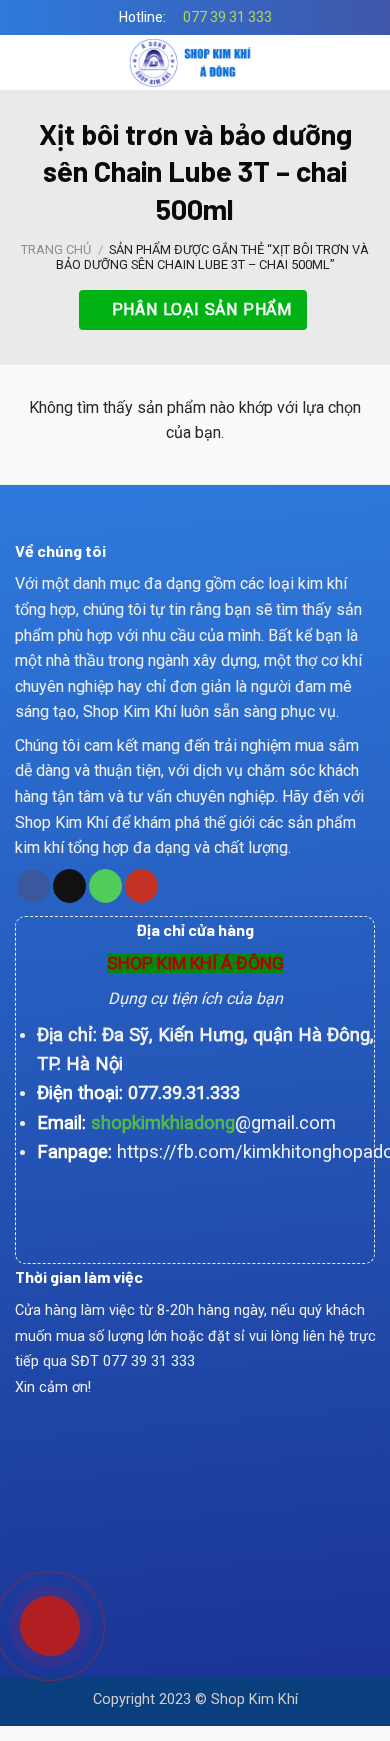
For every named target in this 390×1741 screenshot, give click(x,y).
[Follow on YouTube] (141, 886)
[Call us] (105, 886)
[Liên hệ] (35, 1623)
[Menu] (27, 62)
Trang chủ (56, 249)
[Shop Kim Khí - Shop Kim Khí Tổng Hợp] (195, 62)
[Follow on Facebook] (33, 886)
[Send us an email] (69, 886)
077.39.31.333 (184, 1092)
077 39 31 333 (227, 17)
